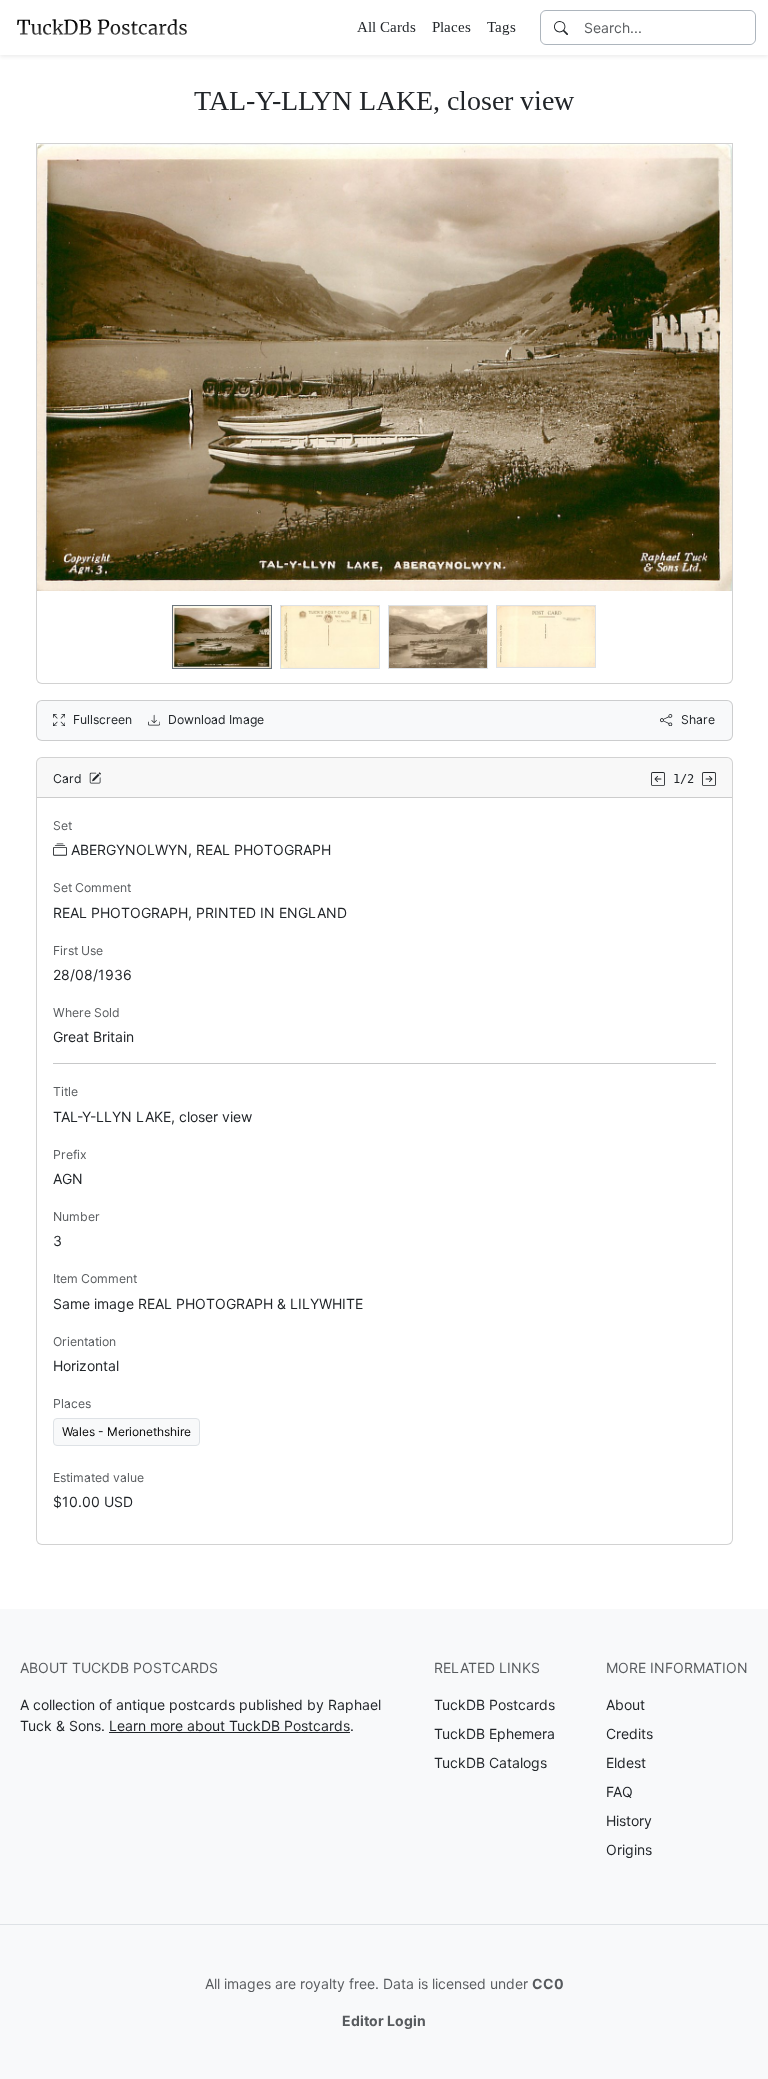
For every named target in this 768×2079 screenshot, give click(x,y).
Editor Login (384, 2020)
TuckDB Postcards (494, 1704)
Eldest (626, 1762)
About (625, 1704)
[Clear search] (742, 27)
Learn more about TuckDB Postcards (229, 1725)
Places (451, 27)
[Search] (561, 27)
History (629, 1820)
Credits (629, 1733)
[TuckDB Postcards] (102, 27)
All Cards (386, 27)
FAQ (619, 1791)
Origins (629, 1849)
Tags (501, 27)
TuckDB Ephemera (494, 1733)
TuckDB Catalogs (490, 1762)
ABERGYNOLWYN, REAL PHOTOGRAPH (201, 849)
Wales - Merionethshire (126, 1431)
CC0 (548, 1983)
